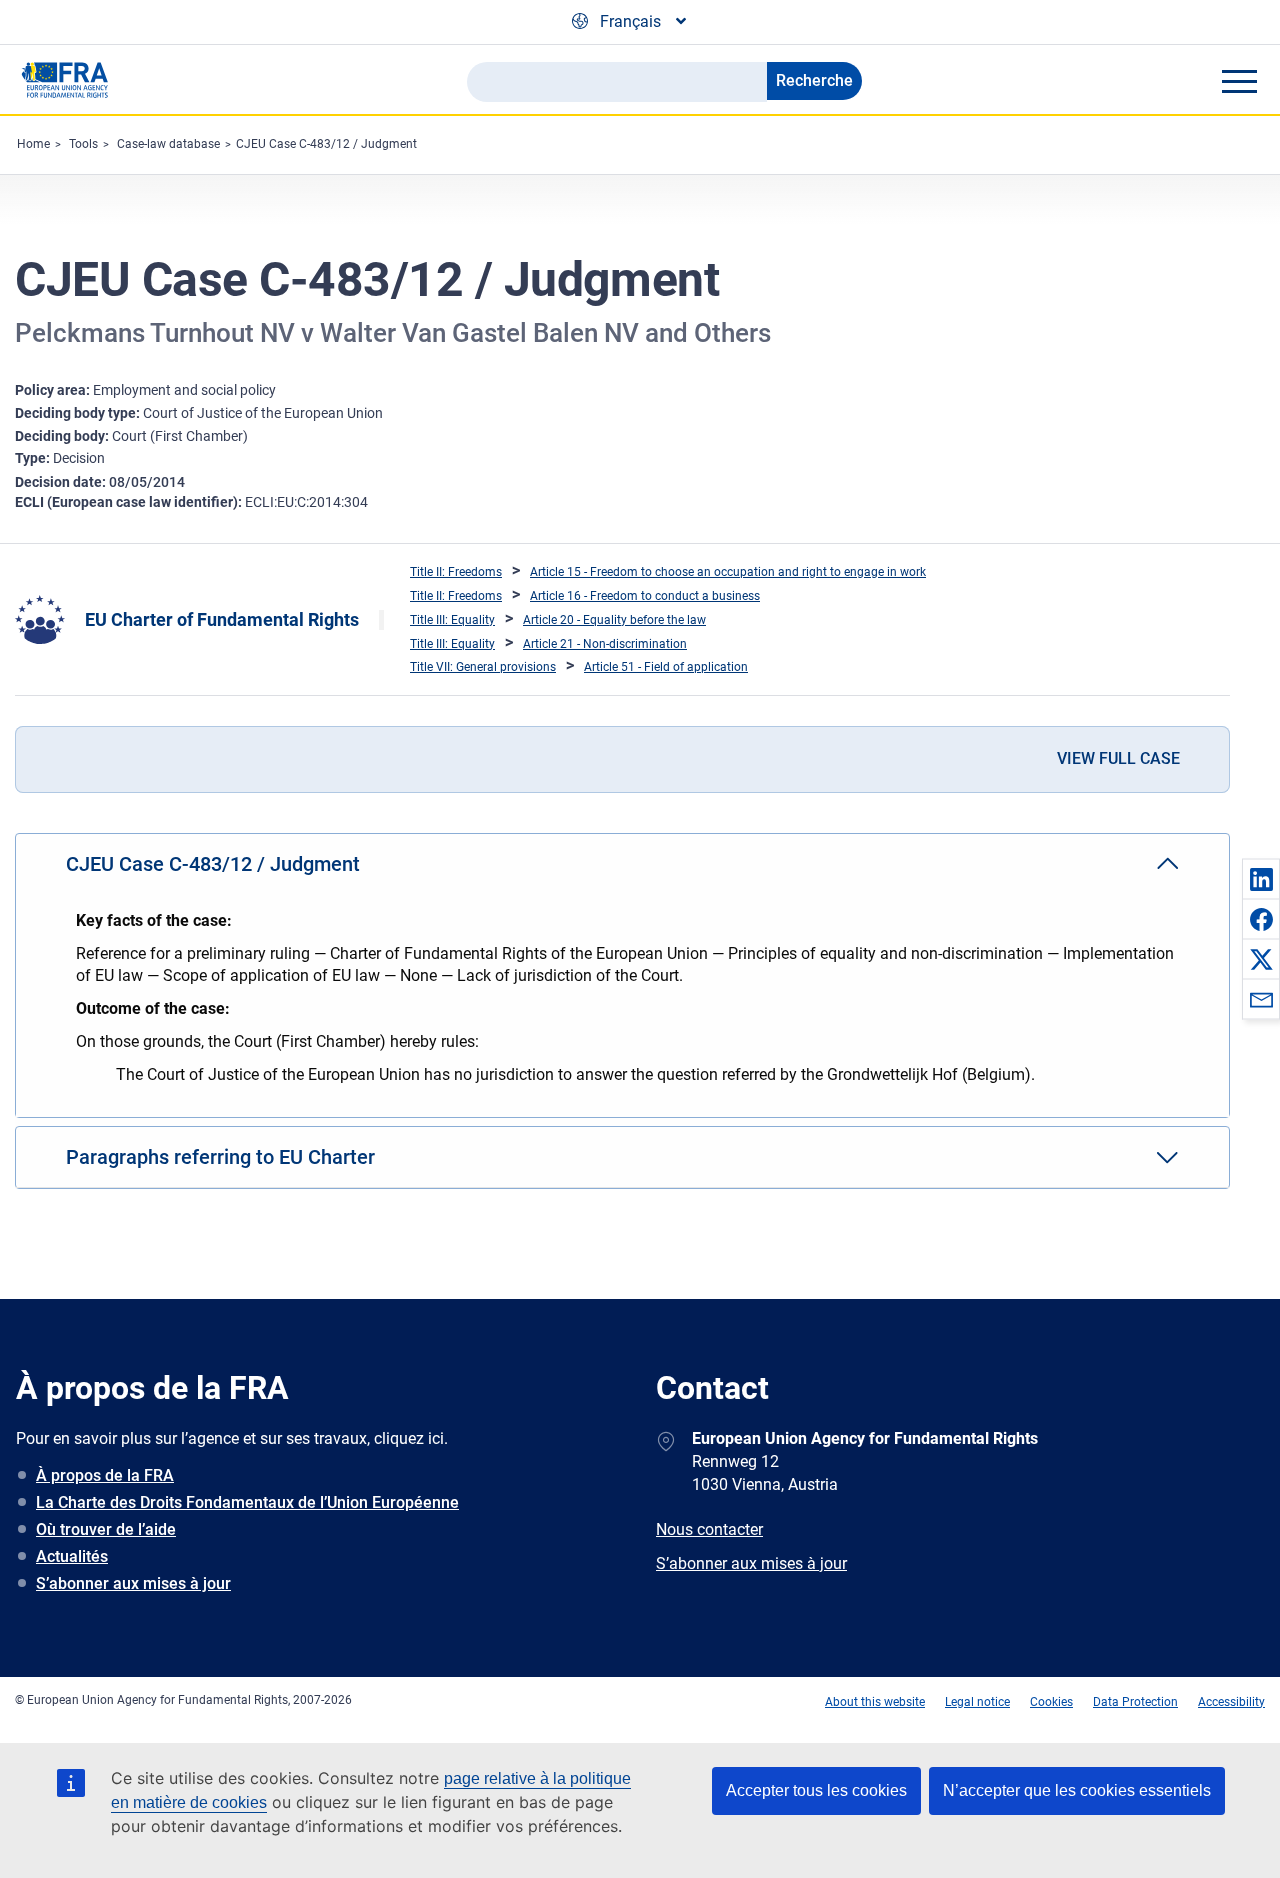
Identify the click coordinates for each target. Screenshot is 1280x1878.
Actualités (72, 1556)
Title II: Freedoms (456, 572)
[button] (1261, 879)
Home (33, 144)
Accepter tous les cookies (816, 1790)
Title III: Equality (452, 620)
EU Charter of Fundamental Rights (222, 619)
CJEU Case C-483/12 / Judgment (326, 144)
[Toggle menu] (1239, 81)
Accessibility (1231, 1702)
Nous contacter (709, 1529)
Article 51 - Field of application (666, 667)
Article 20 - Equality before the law (614, 620)
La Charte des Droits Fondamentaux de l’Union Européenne (247, 1502)
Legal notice (977, 1702)
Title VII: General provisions (483, 667)
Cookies (1051, 1702)
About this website (875, 1702)
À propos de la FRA (105, 1475)
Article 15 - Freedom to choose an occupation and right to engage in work (728, 572)
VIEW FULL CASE (1118, 758)
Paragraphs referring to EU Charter (220, 1157)
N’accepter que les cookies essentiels (1077, 1790)
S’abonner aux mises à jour (133, 1583)
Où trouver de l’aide (106, 1529)
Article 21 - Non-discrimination (605, 644)
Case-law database (168, 144)
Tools (83, 144)
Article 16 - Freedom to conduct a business (645, 596)
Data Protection (1135, 1702)
